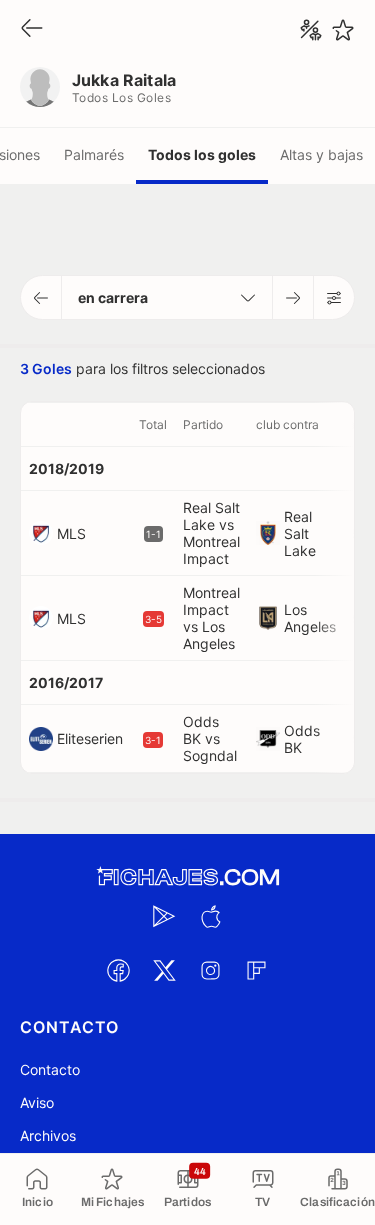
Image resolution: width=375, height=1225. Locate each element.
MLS (71, 533)
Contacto (50, 1069)
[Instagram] (211, 970)
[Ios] (211, 916)
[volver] (32, 29)
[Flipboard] (257, 970)
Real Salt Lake (300, 533)
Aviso (37, 1102)
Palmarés (94, 154)
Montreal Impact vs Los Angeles (211, 618)
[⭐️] (343, 30)
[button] (41, 297)
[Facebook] (119, 970)
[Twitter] (165, 970)
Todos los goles (202, 154)
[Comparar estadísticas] (311, 30)
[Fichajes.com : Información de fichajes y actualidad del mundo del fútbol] (188, 877)
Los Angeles (310, 618)
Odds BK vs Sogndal (210, 738)
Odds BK (302, 739)
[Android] (165, 916)
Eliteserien (90, 738)
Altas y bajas (321, 154)
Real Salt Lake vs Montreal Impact (211, 533)
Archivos (48, 1135)
